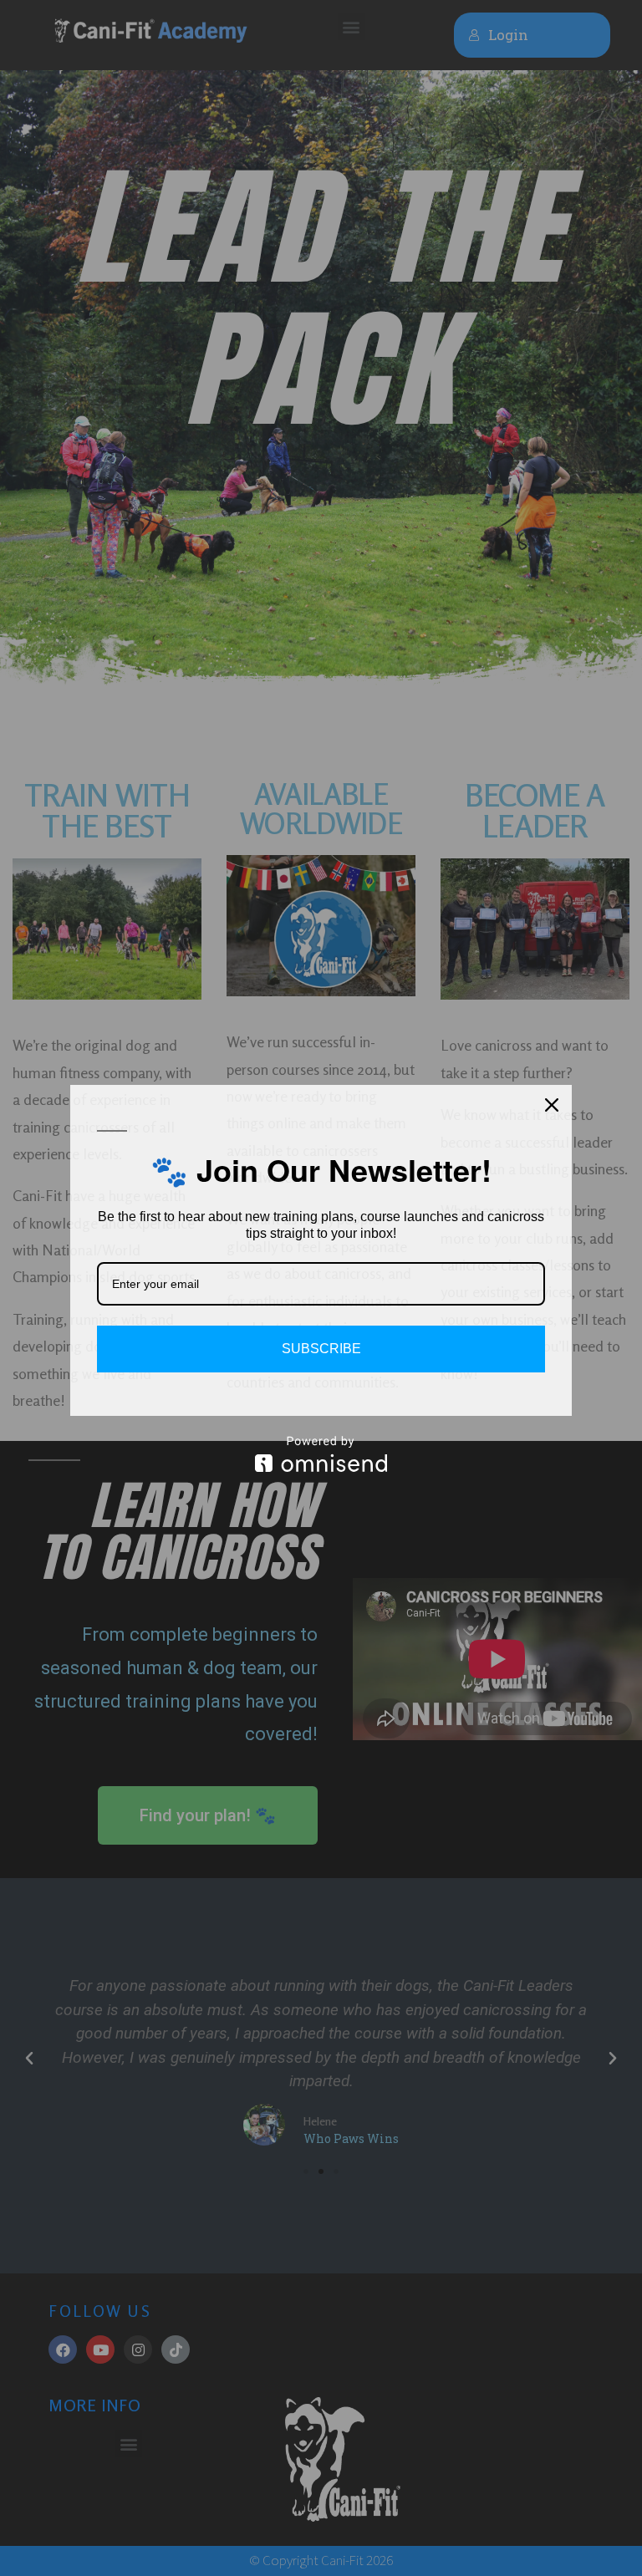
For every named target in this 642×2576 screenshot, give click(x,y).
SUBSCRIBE (321, 1349)
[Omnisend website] (321, 1454)
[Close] (552, 1105)
